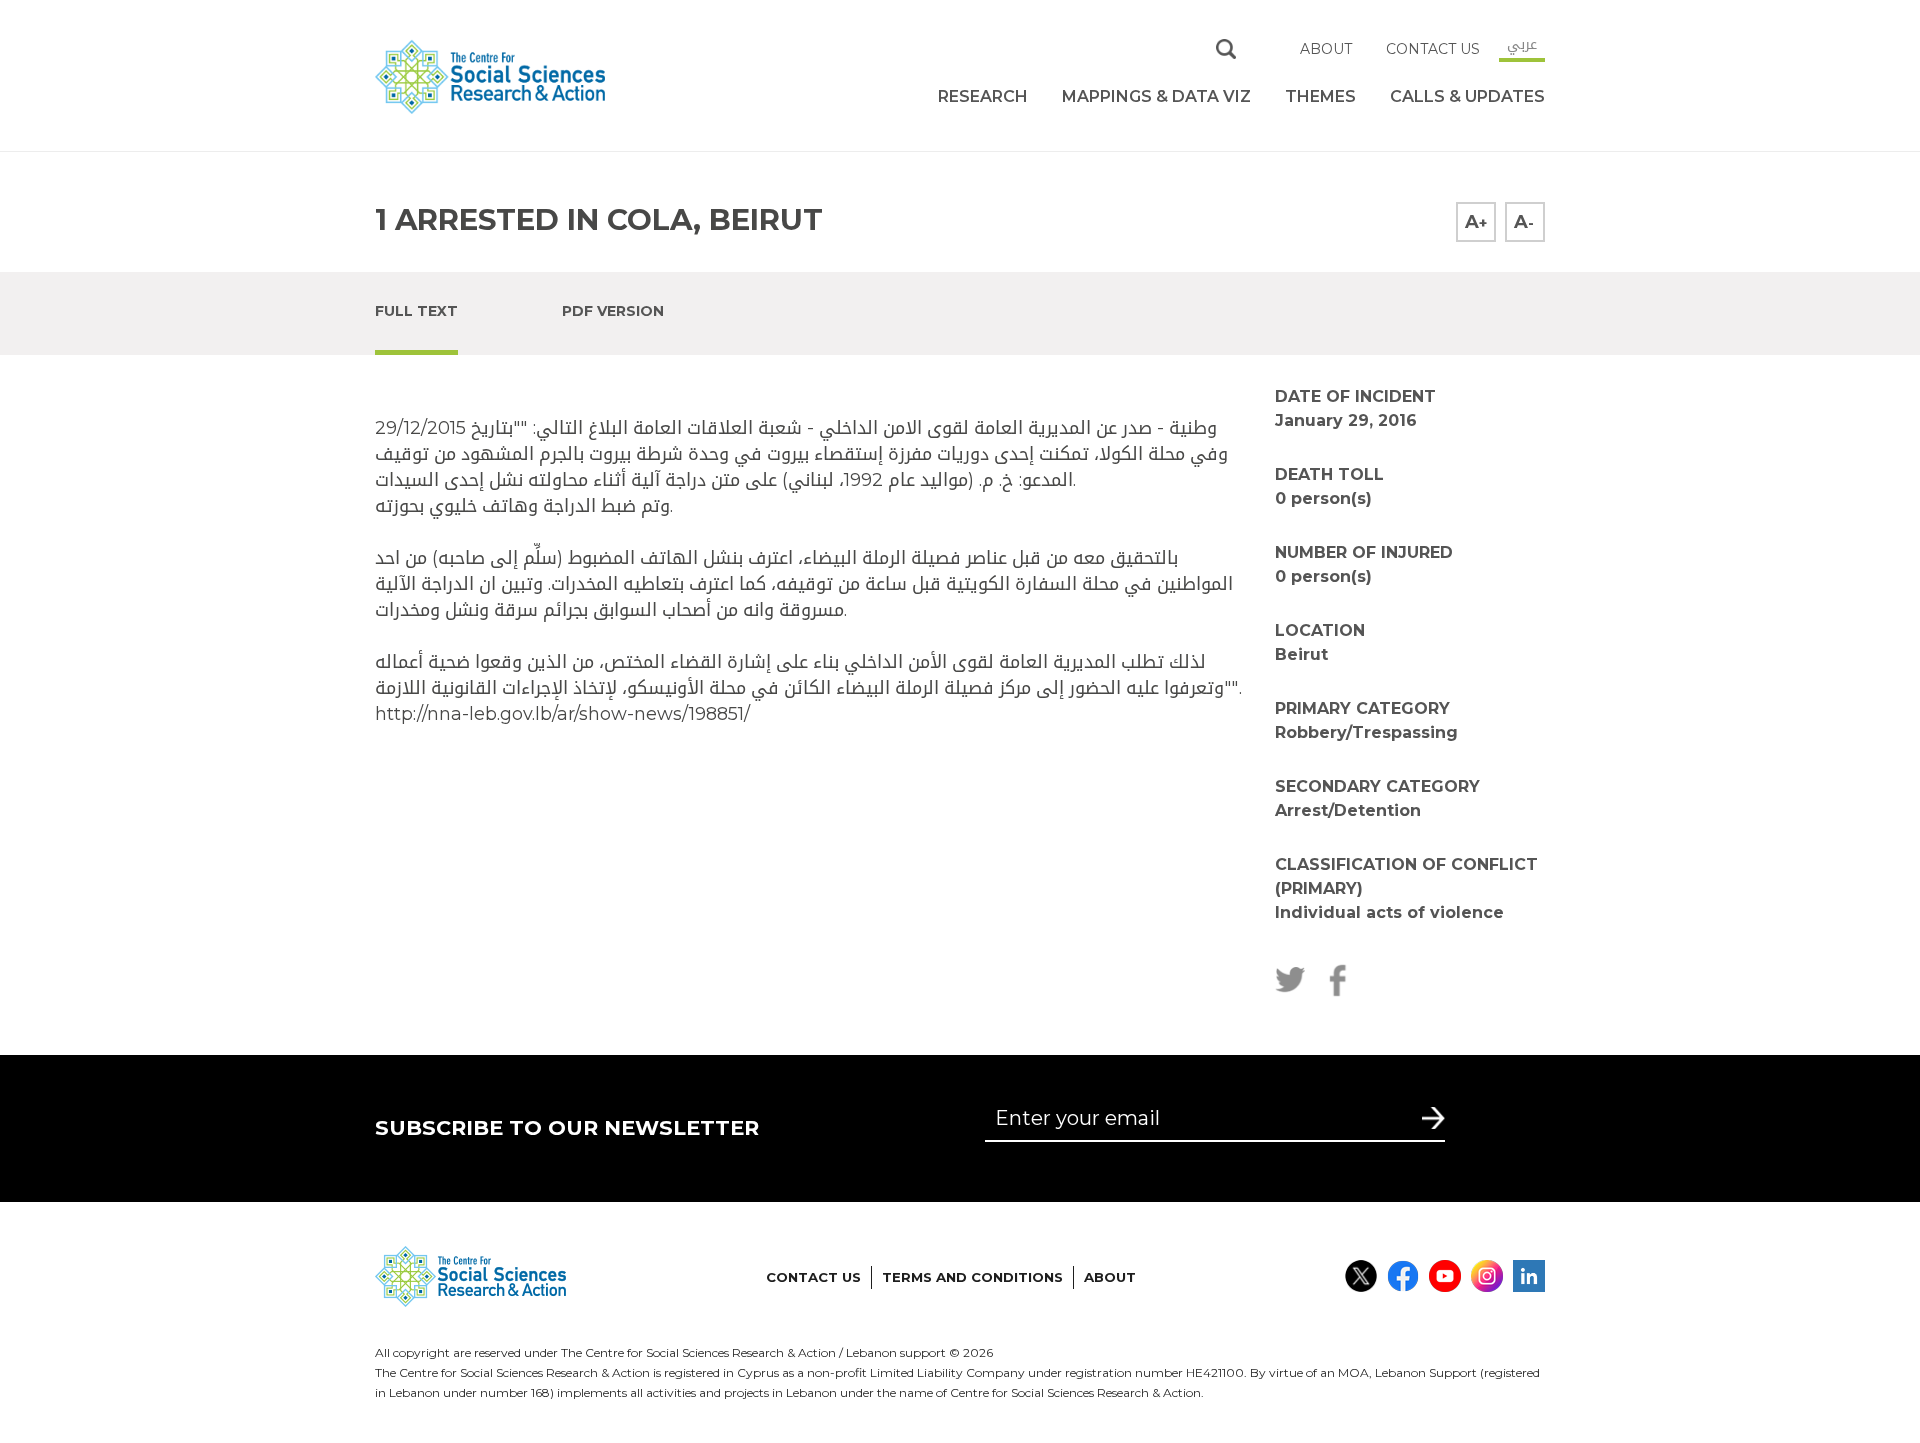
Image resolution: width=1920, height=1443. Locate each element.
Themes (1320, 96)
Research (983, 96)
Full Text (416, 311)
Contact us (1433, 49)
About (1326, 49)
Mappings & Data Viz (1156, 96)
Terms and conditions (972, 1277)
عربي (1522, 44)
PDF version (613, 311)
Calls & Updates (1467, 96)
